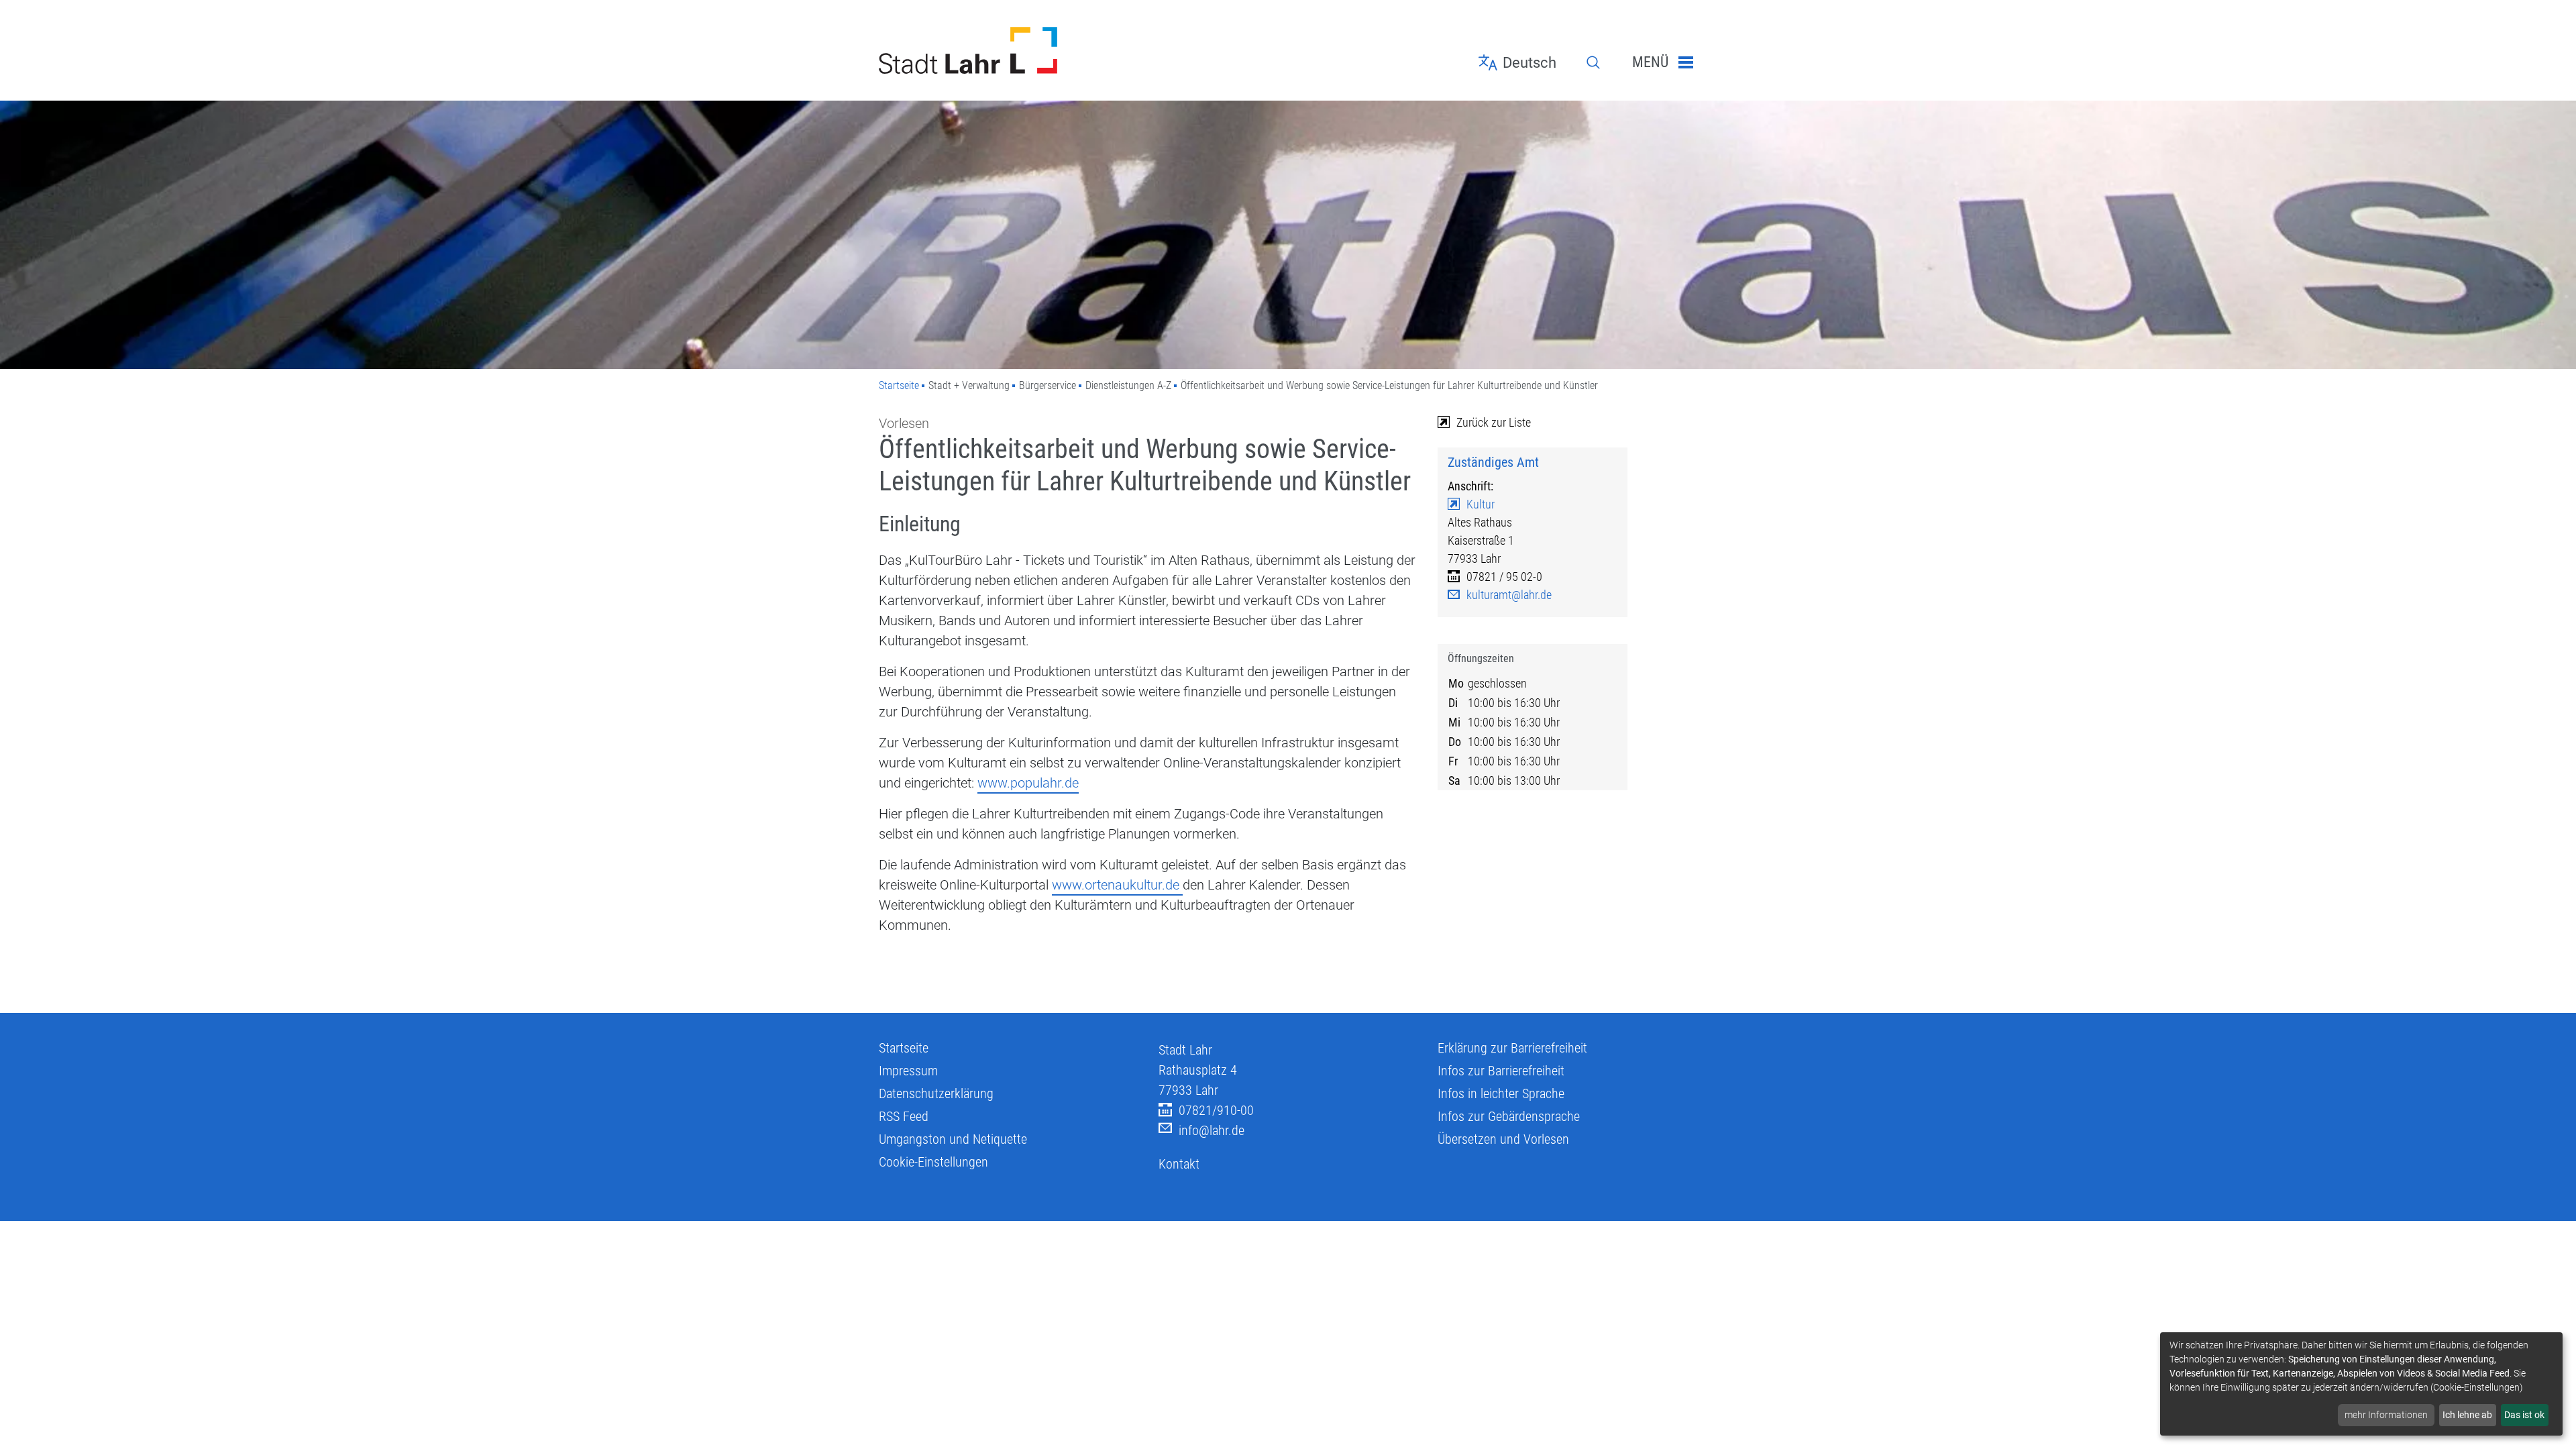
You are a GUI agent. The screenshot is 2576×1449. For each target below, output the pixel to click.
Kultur (1481, 504)
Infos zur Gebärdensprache (1509, 1116)
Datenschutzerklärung (936, 1093)
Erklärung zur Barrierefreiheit (1512, 1048)
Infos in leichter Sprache (1501, 1093)
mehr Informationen (2386, 1415)
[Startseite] (1009, 50)
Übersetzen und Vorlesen (1503, 1139)
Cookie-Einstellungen (933, 1162)
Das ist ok (2524, 1415)
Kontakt (1179, 1164)
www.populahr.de (1028, 783)
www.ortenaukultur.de (1117, 885)
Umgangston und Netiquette (953, 1139)
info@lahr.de (1212, 1130)
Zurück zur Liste (1494, 422)
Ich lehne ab (2467, 1415)
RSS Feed (904, 1116)
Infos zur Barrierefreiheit (1501, 1071)
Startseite (899, 385)
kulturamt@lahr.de (1509, 595)
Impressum (908, 1071)
